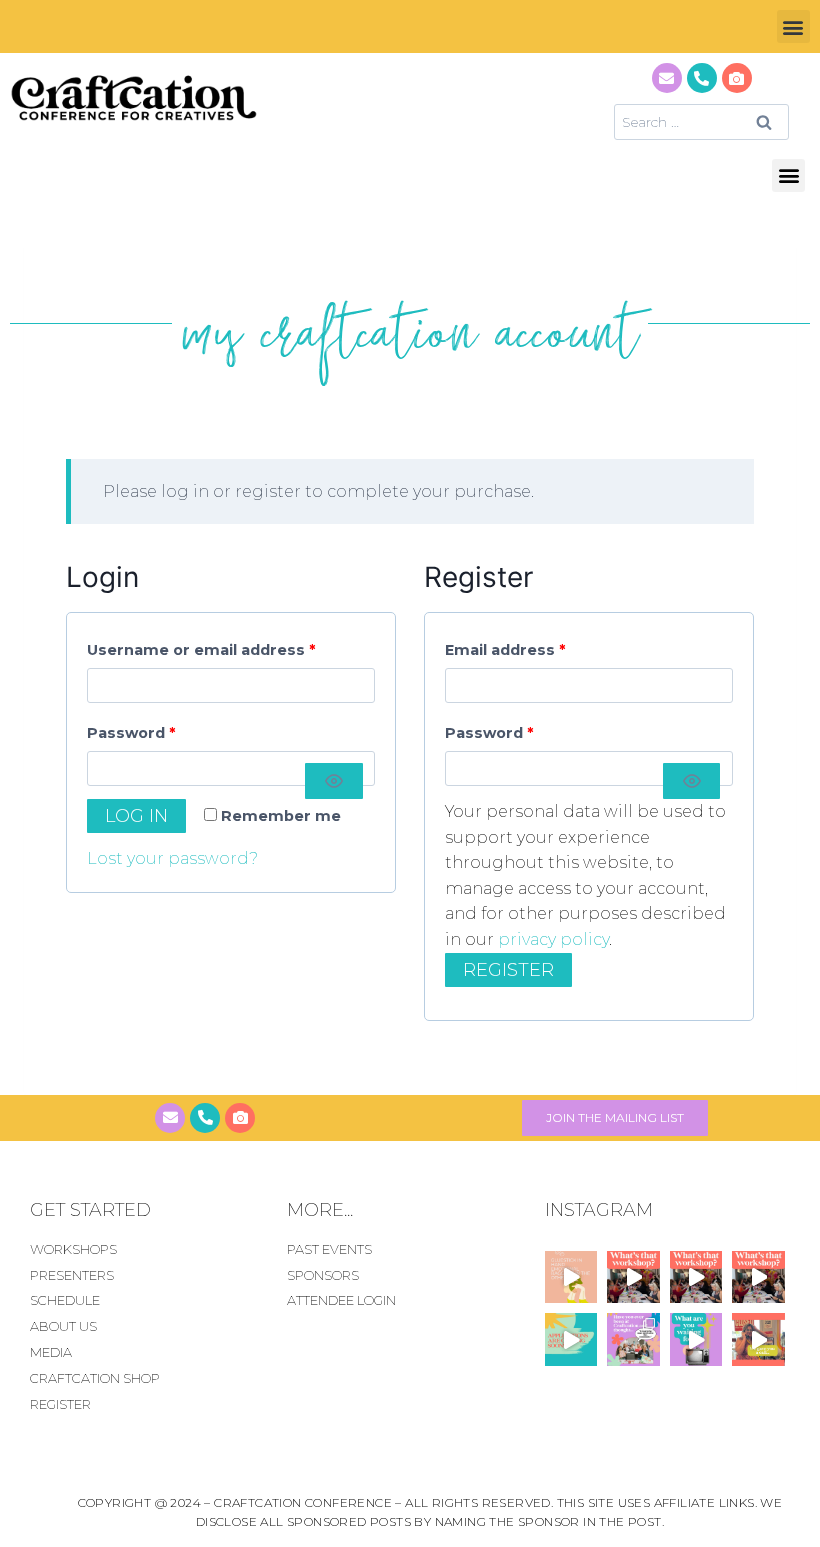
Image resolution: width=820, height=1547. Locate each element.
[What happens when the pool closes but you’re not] (633, 1277)
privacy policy (553, 939)
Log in (136, 816)
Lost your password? (172, 858)
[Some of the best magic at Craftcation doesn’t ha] (633, 1339)
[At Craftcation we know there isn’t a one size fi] (696, 1339)
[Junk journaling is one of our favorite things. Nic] (571, 1277)
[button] (793, 26)
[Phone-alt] (702, 78)
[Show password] (334, 781)
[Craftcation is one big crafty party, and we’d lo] (571, 1339)
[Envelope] (667, 78)
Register (508, 970)
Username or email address (206, 646)
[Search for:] (701, 121)
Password (136, 729)
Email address (510, 646)
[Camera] (737, 78)
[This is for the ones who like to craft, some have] (758, 1339)
